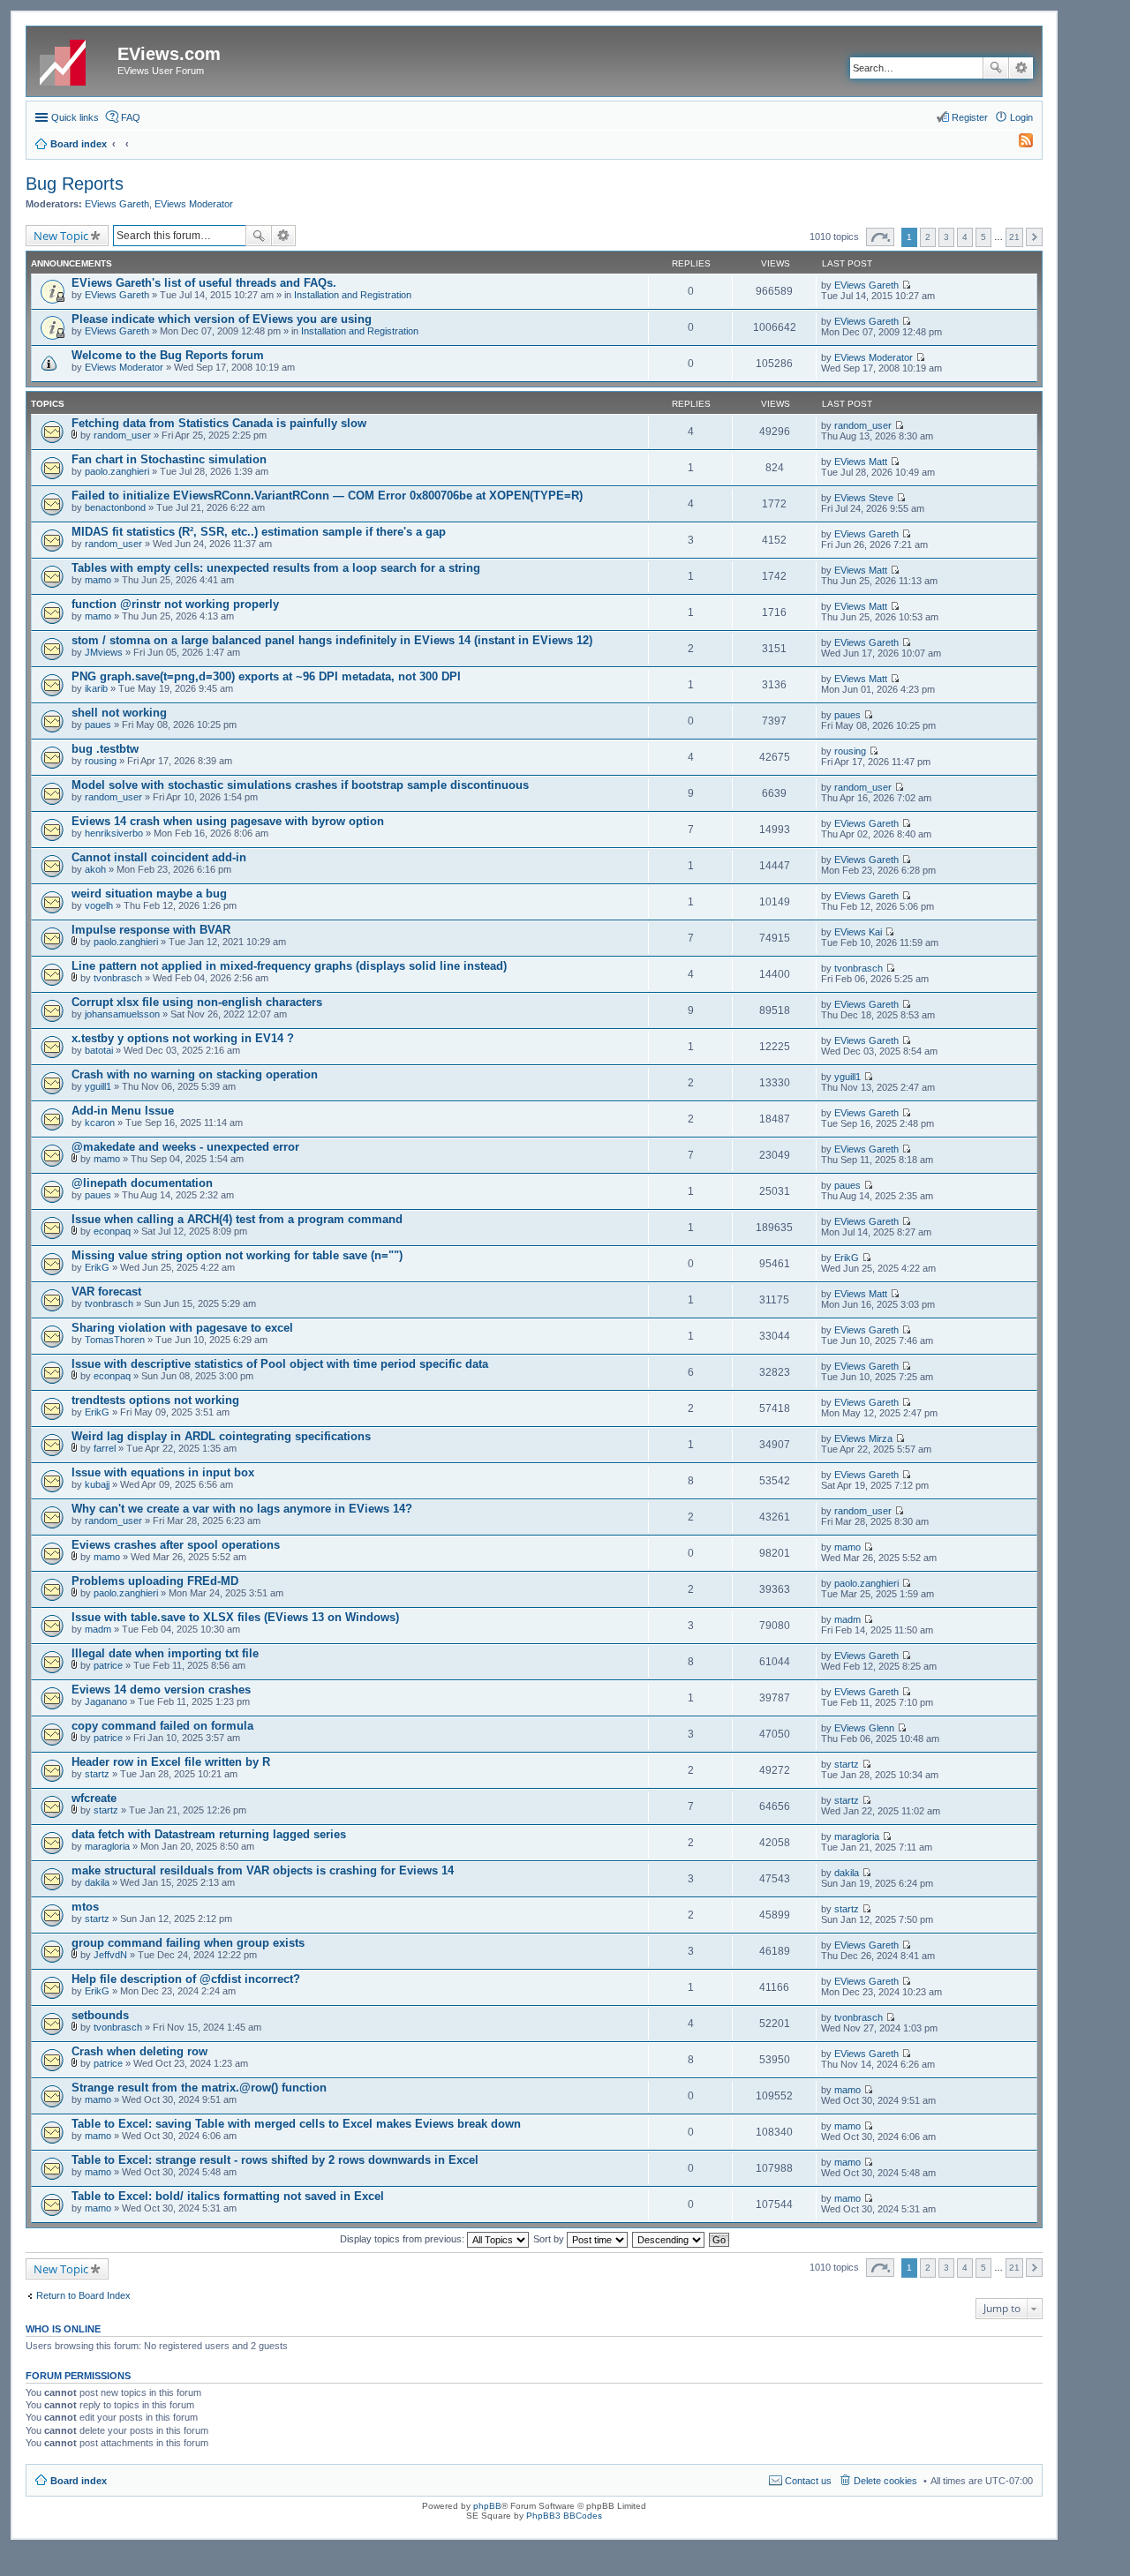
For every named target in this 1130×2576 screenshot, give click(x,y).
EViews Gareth (117, 204)
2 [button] (928, 237)
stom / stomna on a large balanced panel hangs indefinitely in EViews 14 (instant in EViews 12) (332, 640)
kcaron (100, 1123)
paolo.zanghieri (117, 471)
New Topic (61, 236)
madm (98, 1629)
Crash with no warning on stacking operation (195, 1074)
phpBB (487, 2506)
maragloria (107, 1846)
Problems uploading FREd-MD (155, 1581)
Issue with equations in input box (163, 1472)
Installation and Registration (353, 295)
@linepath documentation (142, 1183)
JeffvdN (110, 1955)
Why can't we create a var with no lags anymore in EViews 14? (242, 1509)
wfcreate (94, 1798)
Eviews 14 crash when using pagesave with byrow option (228, 821)
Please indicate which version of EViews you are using (222, 319)
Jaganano (106, 1701)
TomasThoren (115, 1340)
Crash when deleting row (139, 2051)
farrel (105, 1448)
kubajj (97, 1484)
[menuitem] (1018, 144)
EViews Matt (861, 462)
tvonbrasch (118, 978)
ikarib (96, 688)
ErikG (97, 1267)
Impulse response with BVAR (151, 930)
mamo (98, 580)
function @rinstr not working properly (175, 604)
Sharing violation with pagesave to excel (182, 1328)
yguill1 (98, 1086)
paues (98, 725)
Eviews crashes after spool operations (176, 1545)
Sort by (550, 2239)
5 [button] (983, 237)
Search (996, 68)
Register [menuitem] (970, 117)
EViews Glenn (864, 1728)
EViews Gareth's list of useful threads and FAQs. (204, 283)
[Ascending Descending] (669, 2239)
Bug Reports (75, 184)
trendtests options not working (155, 1400)
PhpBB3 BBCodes (564, 2516)
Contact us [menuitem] (808, 2481)
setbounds (100, 2015)
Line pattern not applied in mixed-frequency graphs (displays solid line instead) (289, 966)
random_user (122, 435)
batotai (99, 1050)
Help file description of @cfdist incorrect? (186, 1979)
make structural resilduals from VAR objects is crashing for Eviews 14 (263, 1870)
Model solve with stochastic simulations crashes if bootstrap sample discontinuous (300, 785)
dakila (97, 1882)
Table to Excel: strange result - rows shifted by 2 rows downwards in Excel (275, 2160)
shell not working (119, 713)
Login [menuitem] (1021, 117)
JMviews (104, 652)
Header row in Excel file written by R (171, 1762)
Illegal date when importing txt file (165, 1653)
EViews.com (169, 54)
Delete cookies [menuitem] (885, 2481)
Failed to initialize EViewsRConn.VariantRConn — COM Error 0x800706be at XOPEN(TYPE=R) (327, 496)
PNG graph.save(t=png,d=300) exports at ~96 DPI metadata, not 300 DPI (266, 676)
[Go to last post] (906, 285)
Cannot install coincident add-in (159, 857)
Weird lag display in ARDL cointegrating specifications (221, 1436)
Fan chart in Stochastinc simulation (169, 459)
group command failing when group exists (188, 1943)
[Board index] (74, 59)
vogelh (99, 905)
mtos (85, 1907)
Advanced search (1021, 68)
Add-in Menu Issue (123, 1111)
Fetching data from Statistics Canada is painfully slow (219, 423)
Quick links (75, 117)
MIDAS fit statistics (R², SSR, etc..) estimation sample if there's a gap (259, 532)
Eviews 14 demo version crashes (161, 1690)
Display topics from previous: (403, 2239)
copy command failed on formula (162, 1726)
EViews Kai (858, 932)
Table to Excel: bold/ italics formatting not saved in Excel (228, 2196)
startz (97, 1774)
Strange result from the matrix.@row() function (199, 2088)
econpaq (112, 1231)
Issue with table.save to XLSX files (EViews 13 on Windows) (235, 1617)
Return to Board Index (83, 2295)
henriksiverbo (114, 833)
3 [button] (946, 237)
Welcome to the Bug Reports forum (168, 355)
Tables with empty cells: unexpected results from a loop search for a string (276, 568)
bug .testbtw (105, 749)
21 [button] (1014, 237)
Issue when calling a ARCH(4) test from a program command (237, 1219)
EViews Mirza (863, 1438)
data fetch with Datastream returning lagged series (209, 1834)
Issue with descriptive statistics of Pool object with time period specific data (280, 1364)
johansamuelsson (122, 1014)
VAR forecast (106, 1292)
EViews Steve (864, 498)
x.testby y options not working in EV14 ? (183, 1038)
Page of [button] (880, 237)
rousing (101, 761)
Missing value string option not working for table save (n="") (237, 1255)
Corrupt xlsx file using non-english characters (197, 1002)
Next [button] (1034, 237)
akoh (95, 869)
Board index (79, 2481)
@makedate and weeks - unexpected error (185, 1147)
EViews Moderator (194, 204)
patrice (108, 1665)
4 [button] (965, 237)
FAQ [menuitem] (131, 117)
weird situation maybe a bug (149, 894)
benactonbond (115, 507)
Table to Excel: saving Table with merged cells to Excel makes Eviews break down (296, 2124)
